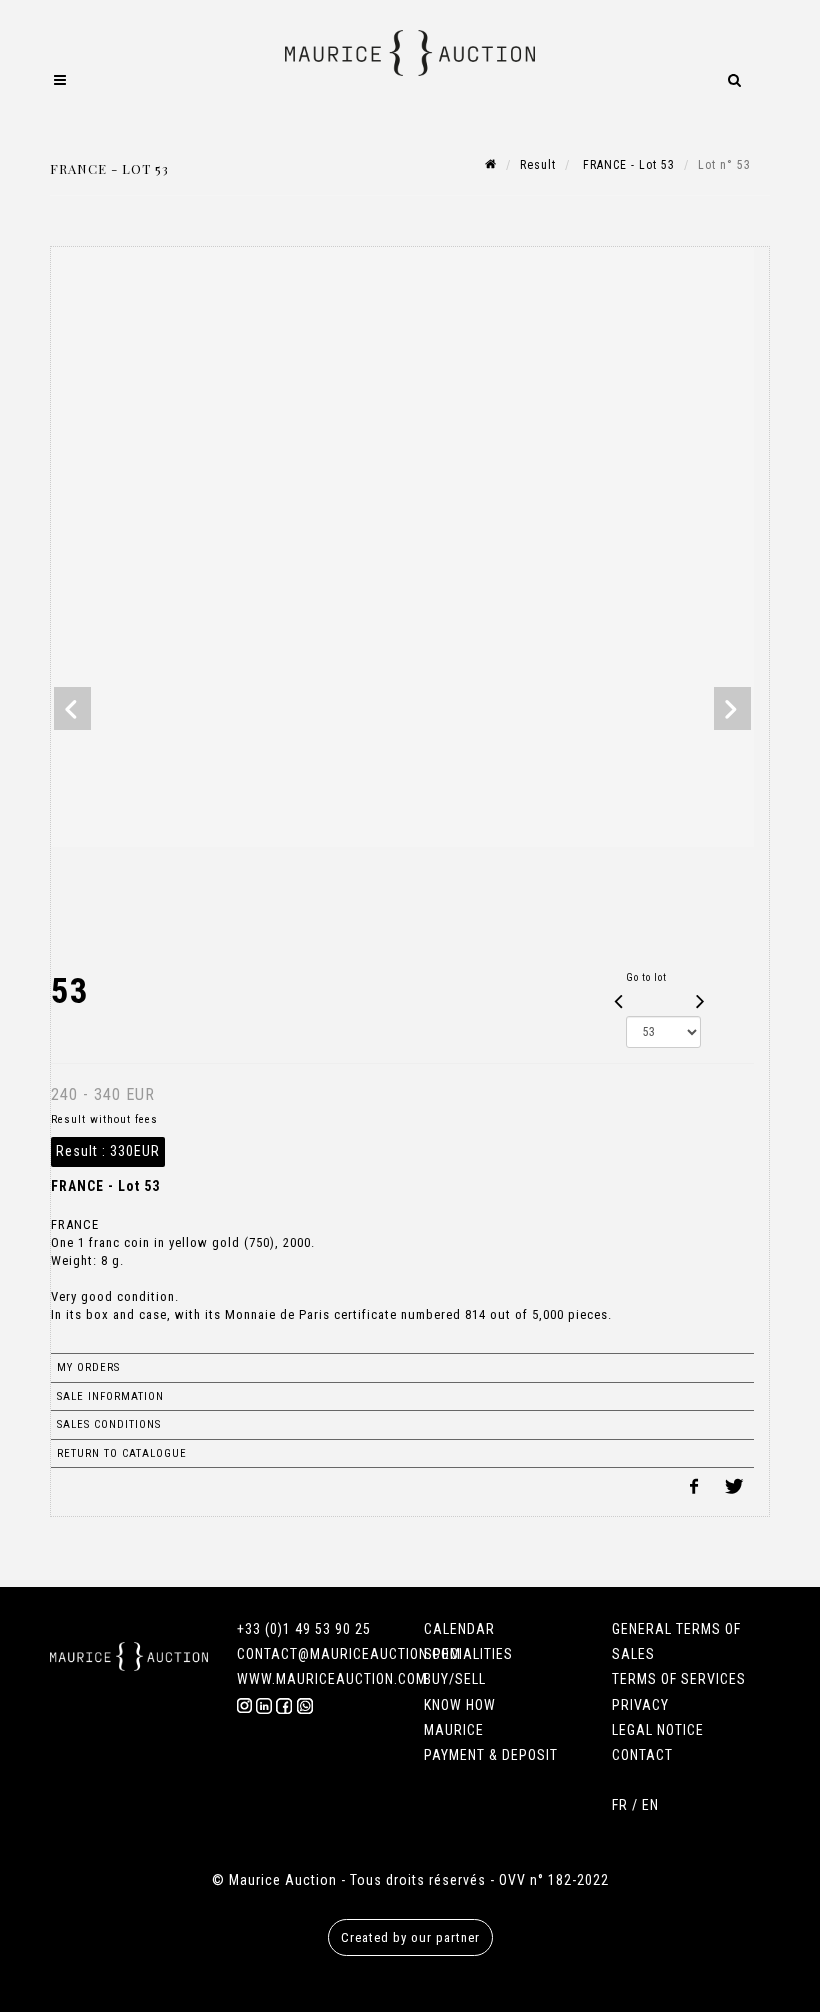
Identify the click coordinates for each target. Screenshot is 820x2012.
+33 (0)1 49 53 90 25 (304, 1629)
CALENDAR (459, 1629)
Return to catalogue (122, 1453)
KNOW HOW (460, 1705)
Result (538, 165)
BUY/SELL (455, 1679)
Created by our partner (410, 1937)
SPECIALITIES (468, 1654)
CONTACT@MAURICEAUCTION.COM (349, 1654)
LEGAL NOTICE (658, 1730)
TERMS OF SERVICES (679, 1679)
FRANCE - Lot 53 (627, 165)
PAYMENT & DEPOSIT (491, 1755)
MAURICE (454, 1730)
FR (620, 1805)
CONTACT (642, 1755)
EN (650, 1805)
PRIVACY (640, 1705)
